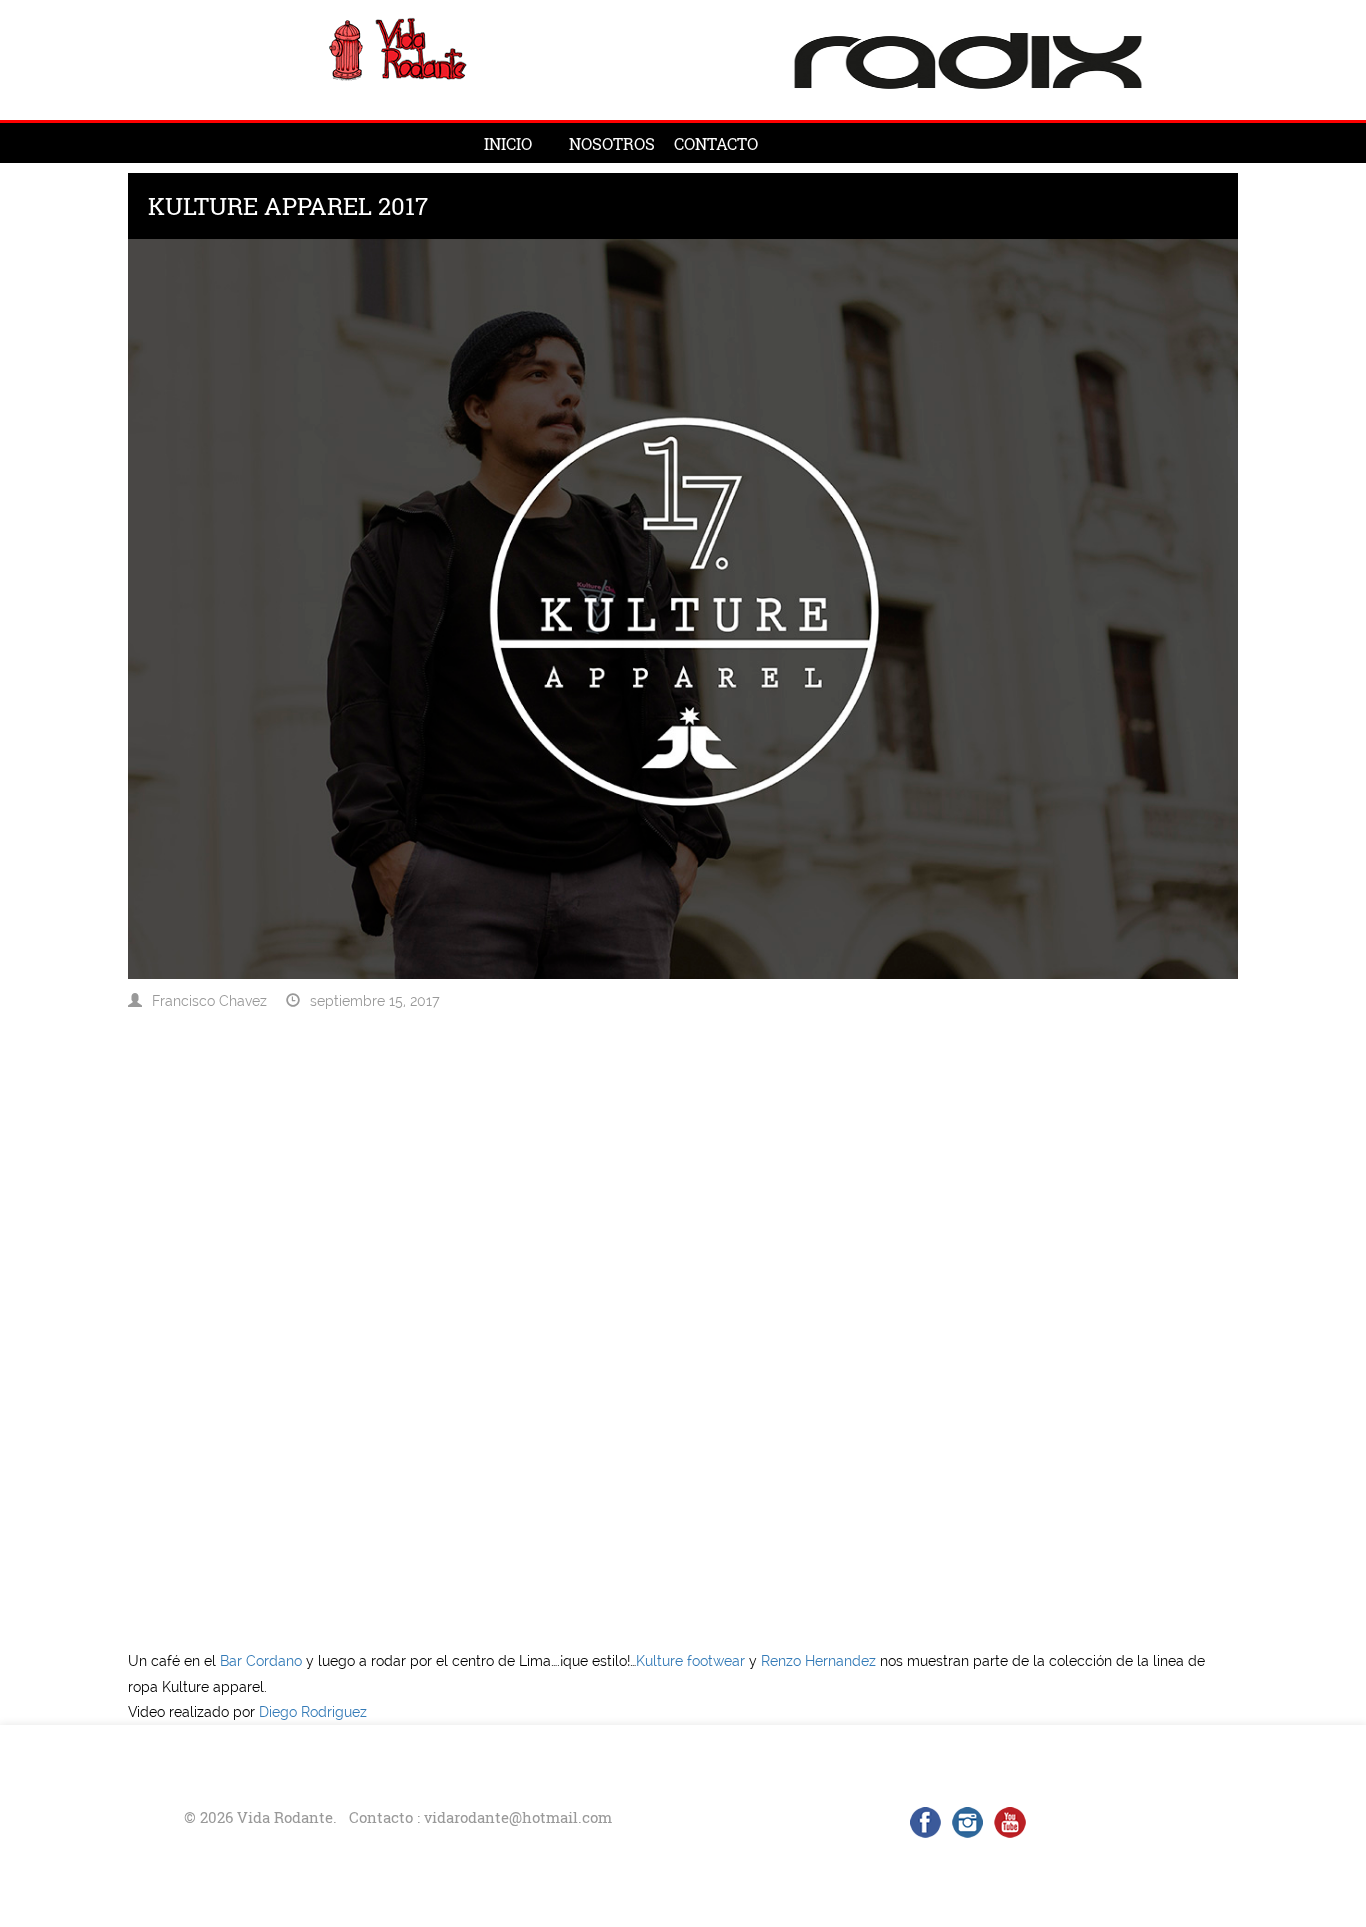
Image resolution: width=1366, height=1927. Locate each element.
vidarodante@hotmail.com (518, 1817)
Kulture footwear (690, 1661)
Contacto (716, 143)
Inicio (508, 143)
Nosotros (612, 143)
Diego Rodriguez (313, 1712)
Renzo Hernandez (820, 1661)
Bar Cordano (261, 1661)
